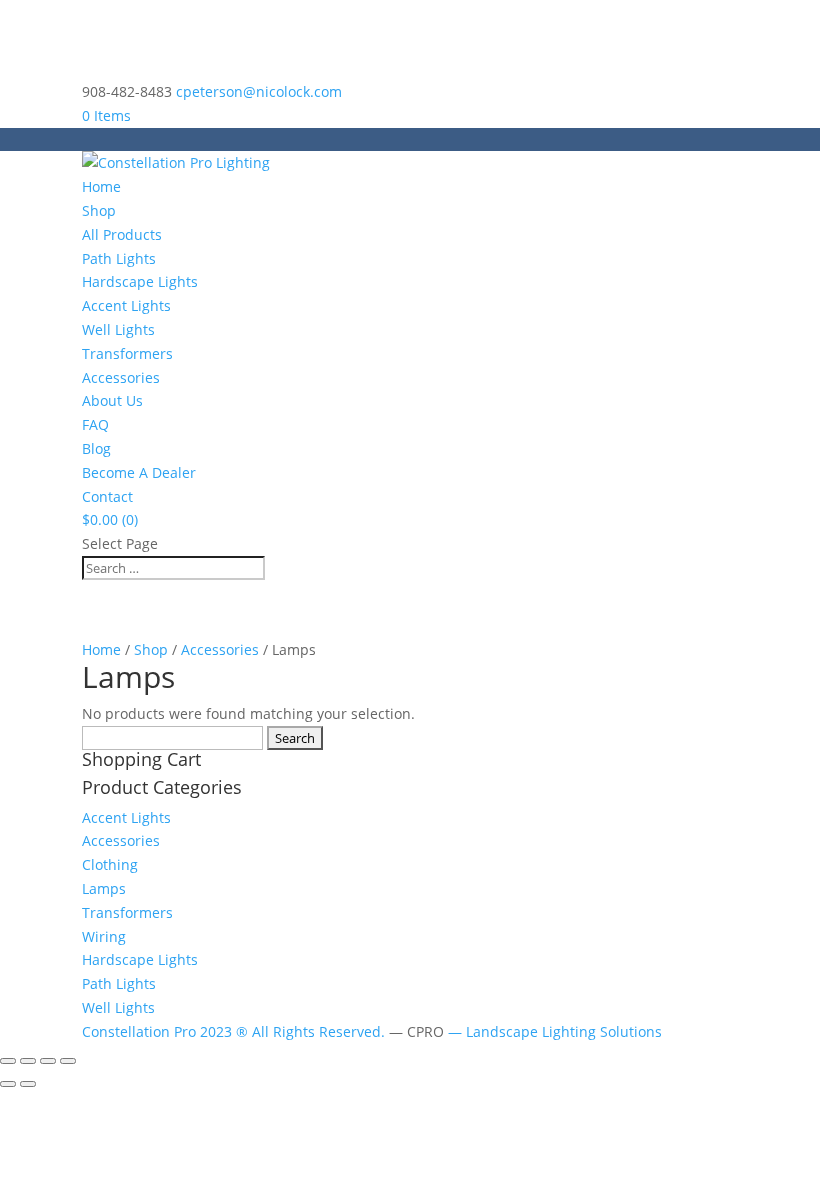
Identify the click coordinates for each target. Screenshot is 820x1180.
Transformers (127, 353)
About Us (112, 400)
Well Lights (118, 329)
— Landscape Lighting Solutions (555, 1031)
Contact (107, 496)
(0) (110, 519)
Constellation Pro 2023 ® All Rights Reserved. (235, 1031)
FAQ (95, 424)
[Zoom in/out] (8, 1061)
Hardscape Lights (140, 281)
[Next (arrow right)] (28, 1084)
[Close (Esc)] (68, 1061)
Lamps (104, 888)
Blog (96, 448)
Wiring (104, 936)
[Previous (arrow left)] (8, 1084)
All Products (122, 234)
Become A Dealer (139, 472)
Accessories (121, 377)
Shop (99, 210)
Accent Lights (126, 305)
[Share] (48, 1061)
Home (101, 186)
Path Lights (119, 258)
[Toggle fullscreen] (28, 1061)
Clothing (110, 864)
